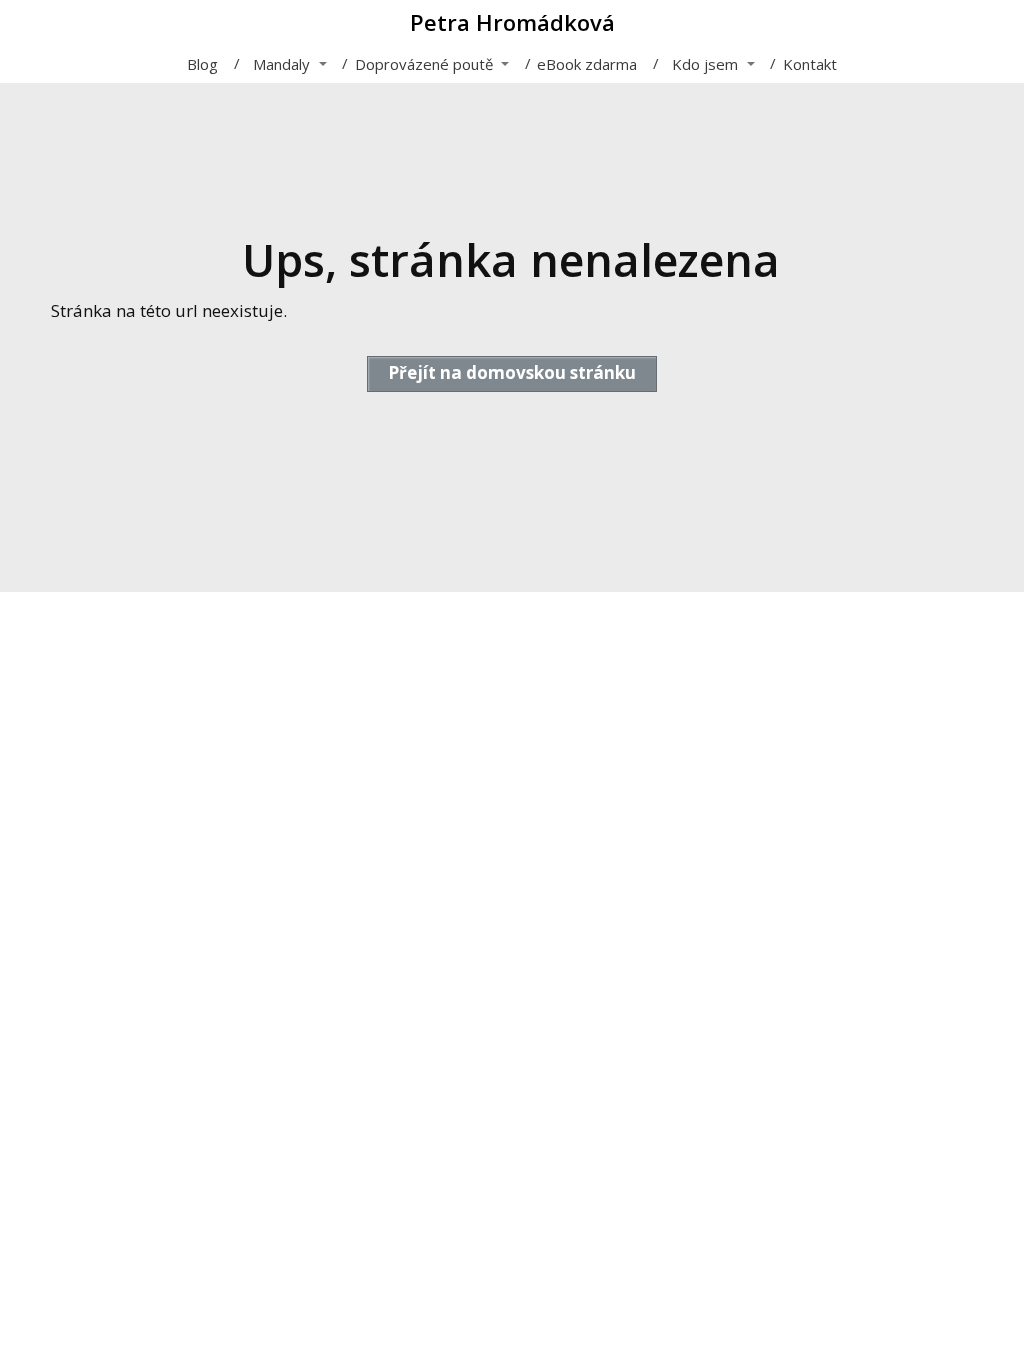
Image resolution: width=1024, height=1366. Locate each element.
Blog (202, 64)
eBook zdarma (587, 64)
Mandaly (281, 64)
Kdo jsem (705, 64)
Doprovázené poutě (424, 64)
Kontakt (810, 64)
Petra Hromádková (512, 22)
